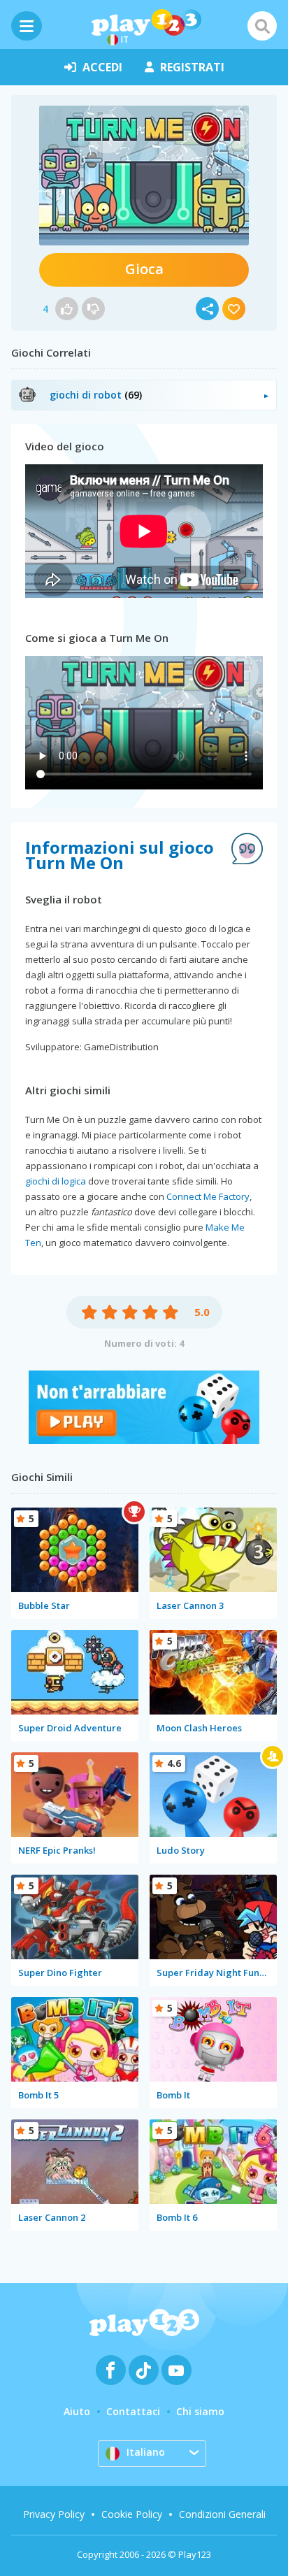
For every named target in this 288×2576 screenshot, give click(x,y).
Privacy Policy (54, 2514)
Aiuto (77, 2411)
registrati (192, 67)
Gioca (144, 269)
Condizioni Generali (222, 2514)
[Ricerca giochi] (262, 26)
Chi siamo (200, 2411)
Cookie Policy (132, 2514)
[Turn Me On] (144, 176)
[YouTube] (177, 2370)
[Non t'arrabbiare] (144, 1440)
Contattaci (133, 2411)
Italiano (146, 2452)
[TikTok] (144, 2370)
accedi (102, 67)
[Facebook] (111, 2370)
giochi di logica (56, 1181)
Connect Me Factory (208, 1196)
